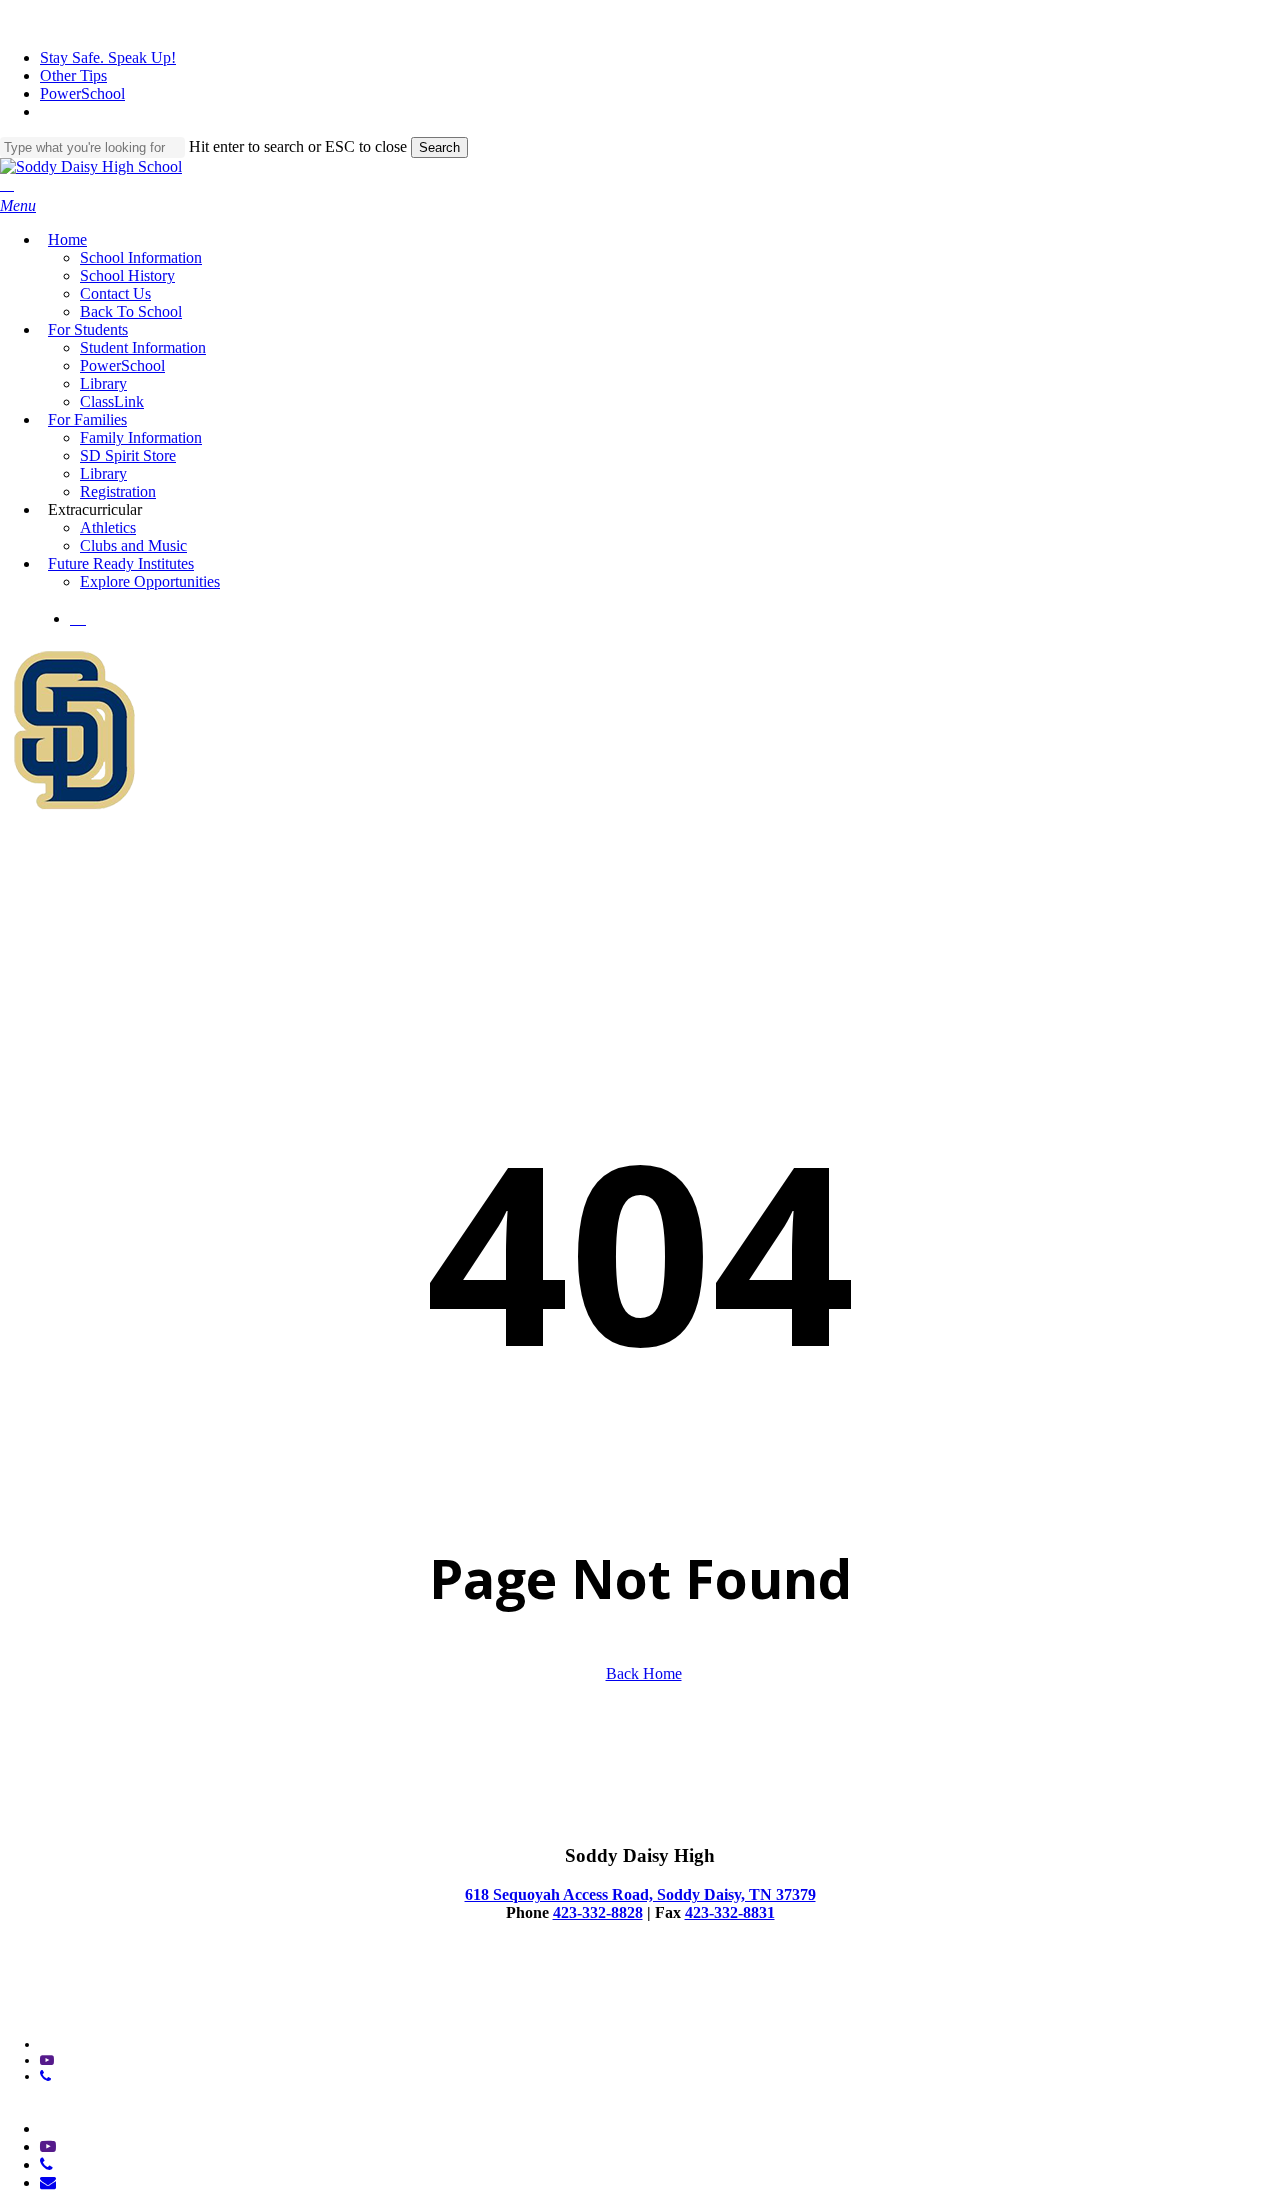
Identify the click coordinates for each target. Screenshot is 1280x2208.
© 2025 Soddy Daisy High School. (99, 1993)
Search (439, 147)
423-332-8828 (598, 1912)
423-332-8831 (730, 1912)
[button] (18, 205)
